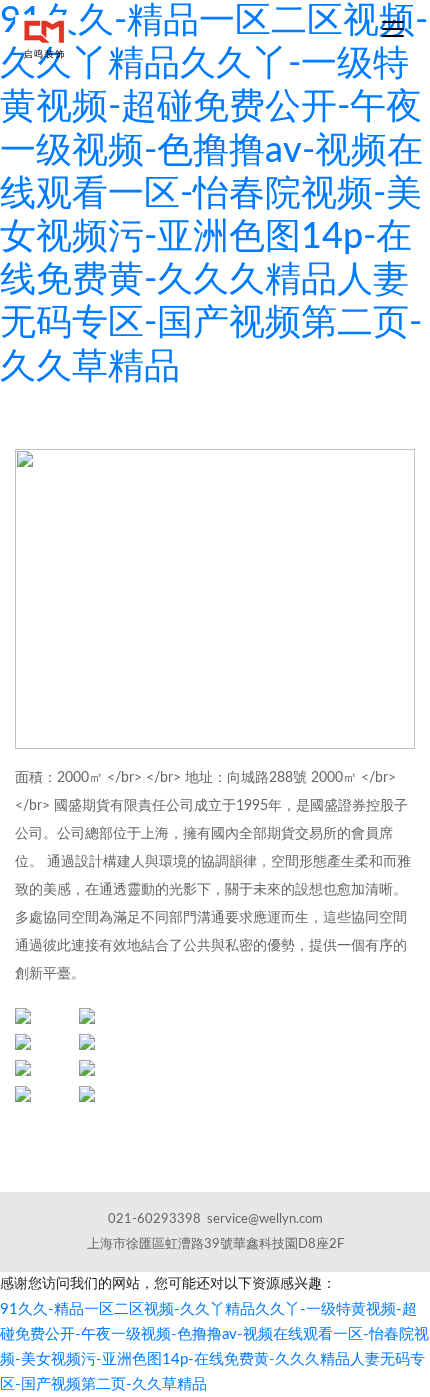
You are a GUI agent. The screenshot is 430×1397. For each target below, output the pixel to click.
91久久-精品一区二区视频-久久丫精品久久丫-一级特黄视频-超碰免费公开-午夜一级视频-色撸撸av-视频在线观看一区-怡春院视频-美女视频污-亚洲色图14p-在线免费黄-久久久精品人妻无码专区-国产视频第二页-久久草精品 (214, 194)
